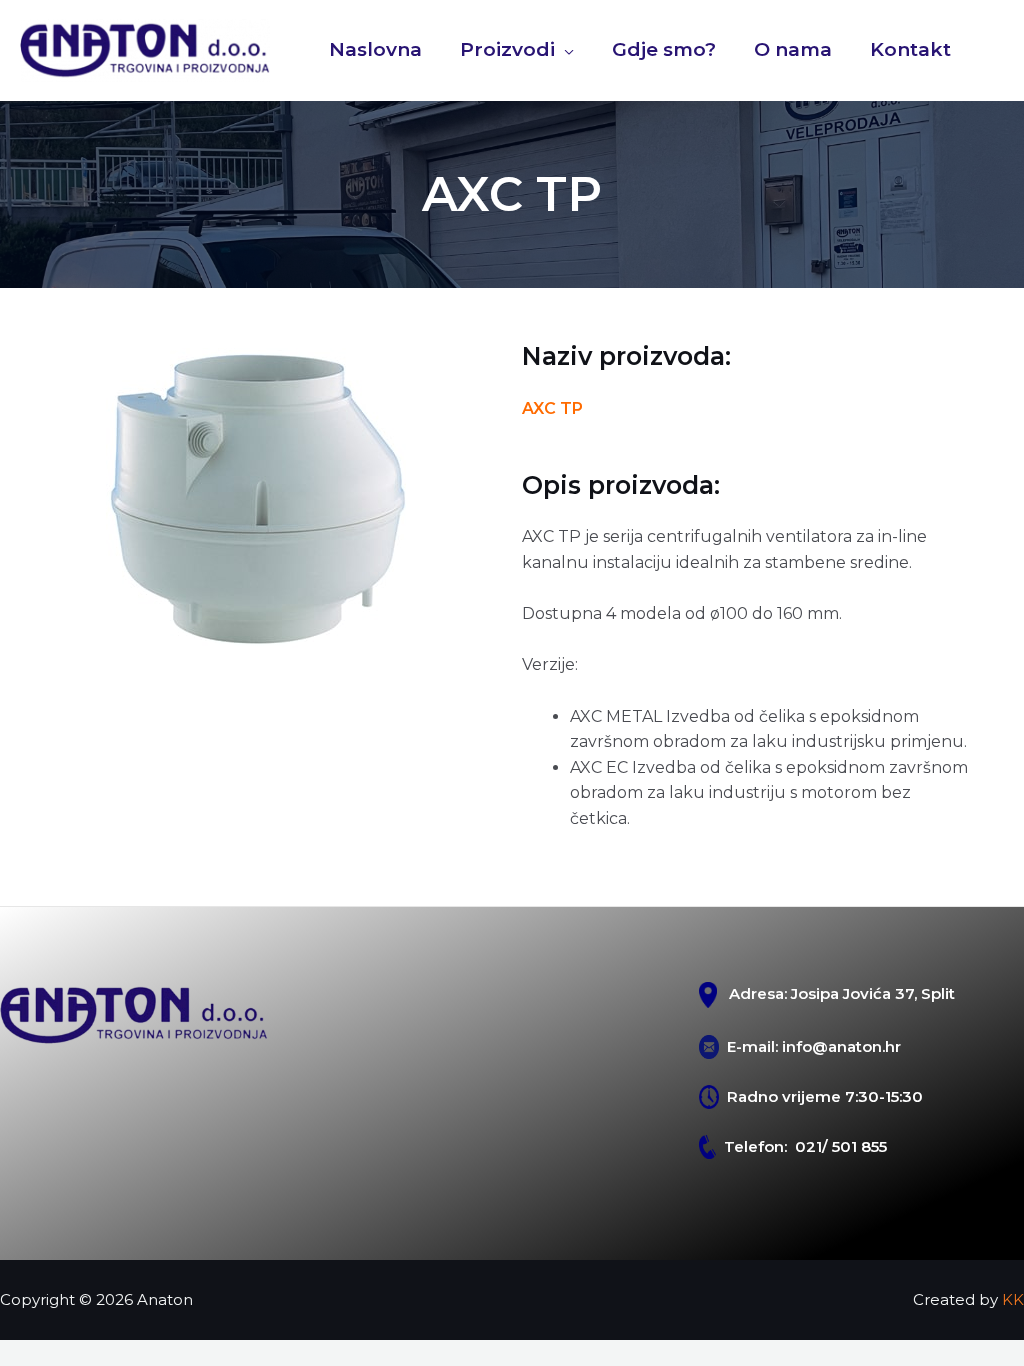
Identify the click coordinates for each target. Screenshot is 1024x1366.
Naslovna (375, 49)
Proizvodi (507, 49)
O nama (793, 49)
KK (1013, 1299)
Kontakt (910, 49)
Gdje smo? (664, 49)
